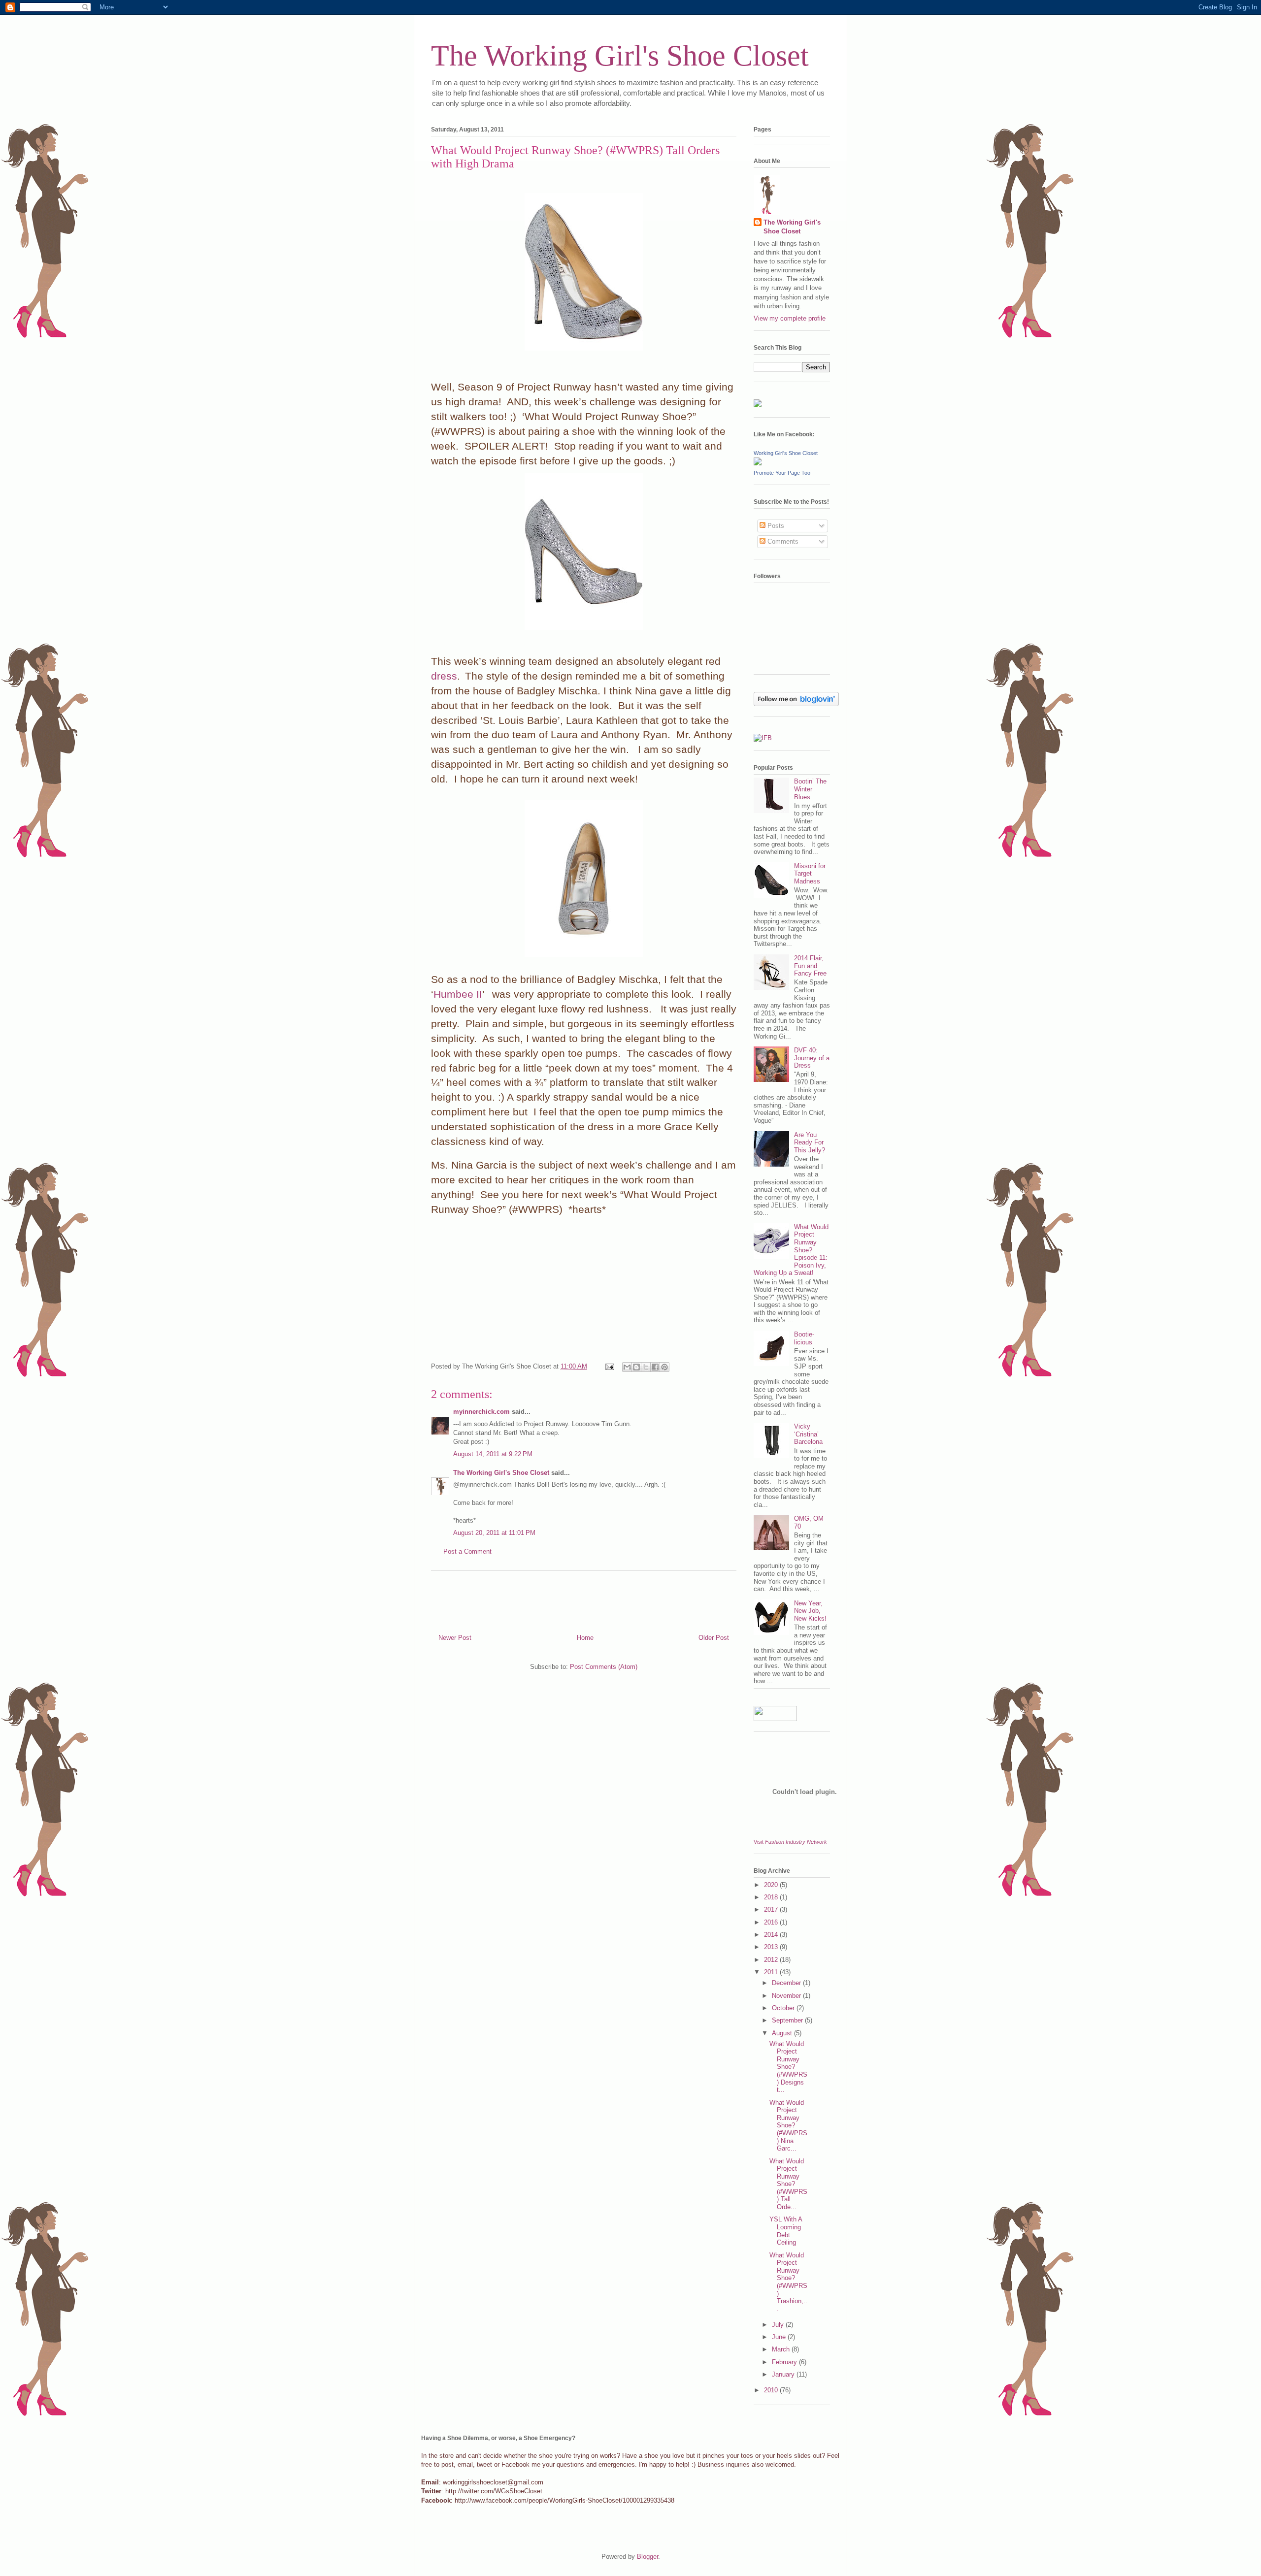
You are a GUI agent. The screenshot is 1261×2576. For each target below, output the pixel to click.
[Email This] (627, 1367)
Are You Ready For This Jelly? (810, 1142)
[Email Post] (609, 1366)
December (787, 1983)
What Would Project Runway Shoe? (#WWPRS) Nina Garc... (788, 2126)
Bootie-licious (804, 1338)
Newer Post (455, 1638)
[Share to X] (646, 1367)
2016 (772, 1922)
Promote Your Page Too (782, 473)
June (780, 2337)
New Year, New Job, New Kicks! (810, 1611)
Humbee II (458, 994)
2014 (772, 1935)
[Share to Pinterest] (664, 1367)
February (785, 2362)
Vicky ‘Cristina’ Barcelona (808, 1434)
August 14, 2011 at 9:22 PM (493, 1454)
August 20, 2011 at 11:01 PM (494, 1533)
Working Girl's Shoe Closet (786, 453)
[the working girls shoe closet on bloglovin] (796, 704)
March (782, 2349)
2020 (772, 1885)
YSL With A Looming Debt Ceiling (786, 2231)
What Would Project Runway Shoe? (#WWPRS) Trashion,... (788, 2282)
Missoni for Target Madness (810, 874)
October (784, 2008)
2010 (772, 2390)
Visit (790, 1842)
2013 (772, 1947)
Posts (775, 526)
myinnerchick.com (481, 1412)
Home (585, 1638)
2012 (772, 1960)
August (783, 2033)
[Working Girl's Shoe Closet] (758, 463)
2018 (772, 1897)
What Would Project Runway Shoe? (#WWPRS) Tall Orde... (788, 2184)
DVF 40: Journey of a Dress (812, 1058)
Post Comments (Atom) (604, 1667)
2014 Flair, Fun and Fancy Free (810, 966)
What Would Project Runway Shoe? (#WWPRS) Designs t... (788, 2067)
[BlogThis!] (636, 1367)
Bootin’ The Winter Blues (810, 789)
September (788, 2020)
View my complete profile (790, 318)
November (787, 1996)
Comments (782, 541)
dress (444, 676)
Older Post (714, 1638)
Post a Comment (467, 1551)
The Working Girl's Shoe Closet (620, 56)
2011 (772, 1972)
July (779, 2325)
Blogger (647, 2557)
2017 (772, 1909)
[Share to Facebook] (655, 1367)
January (784, 2374)
